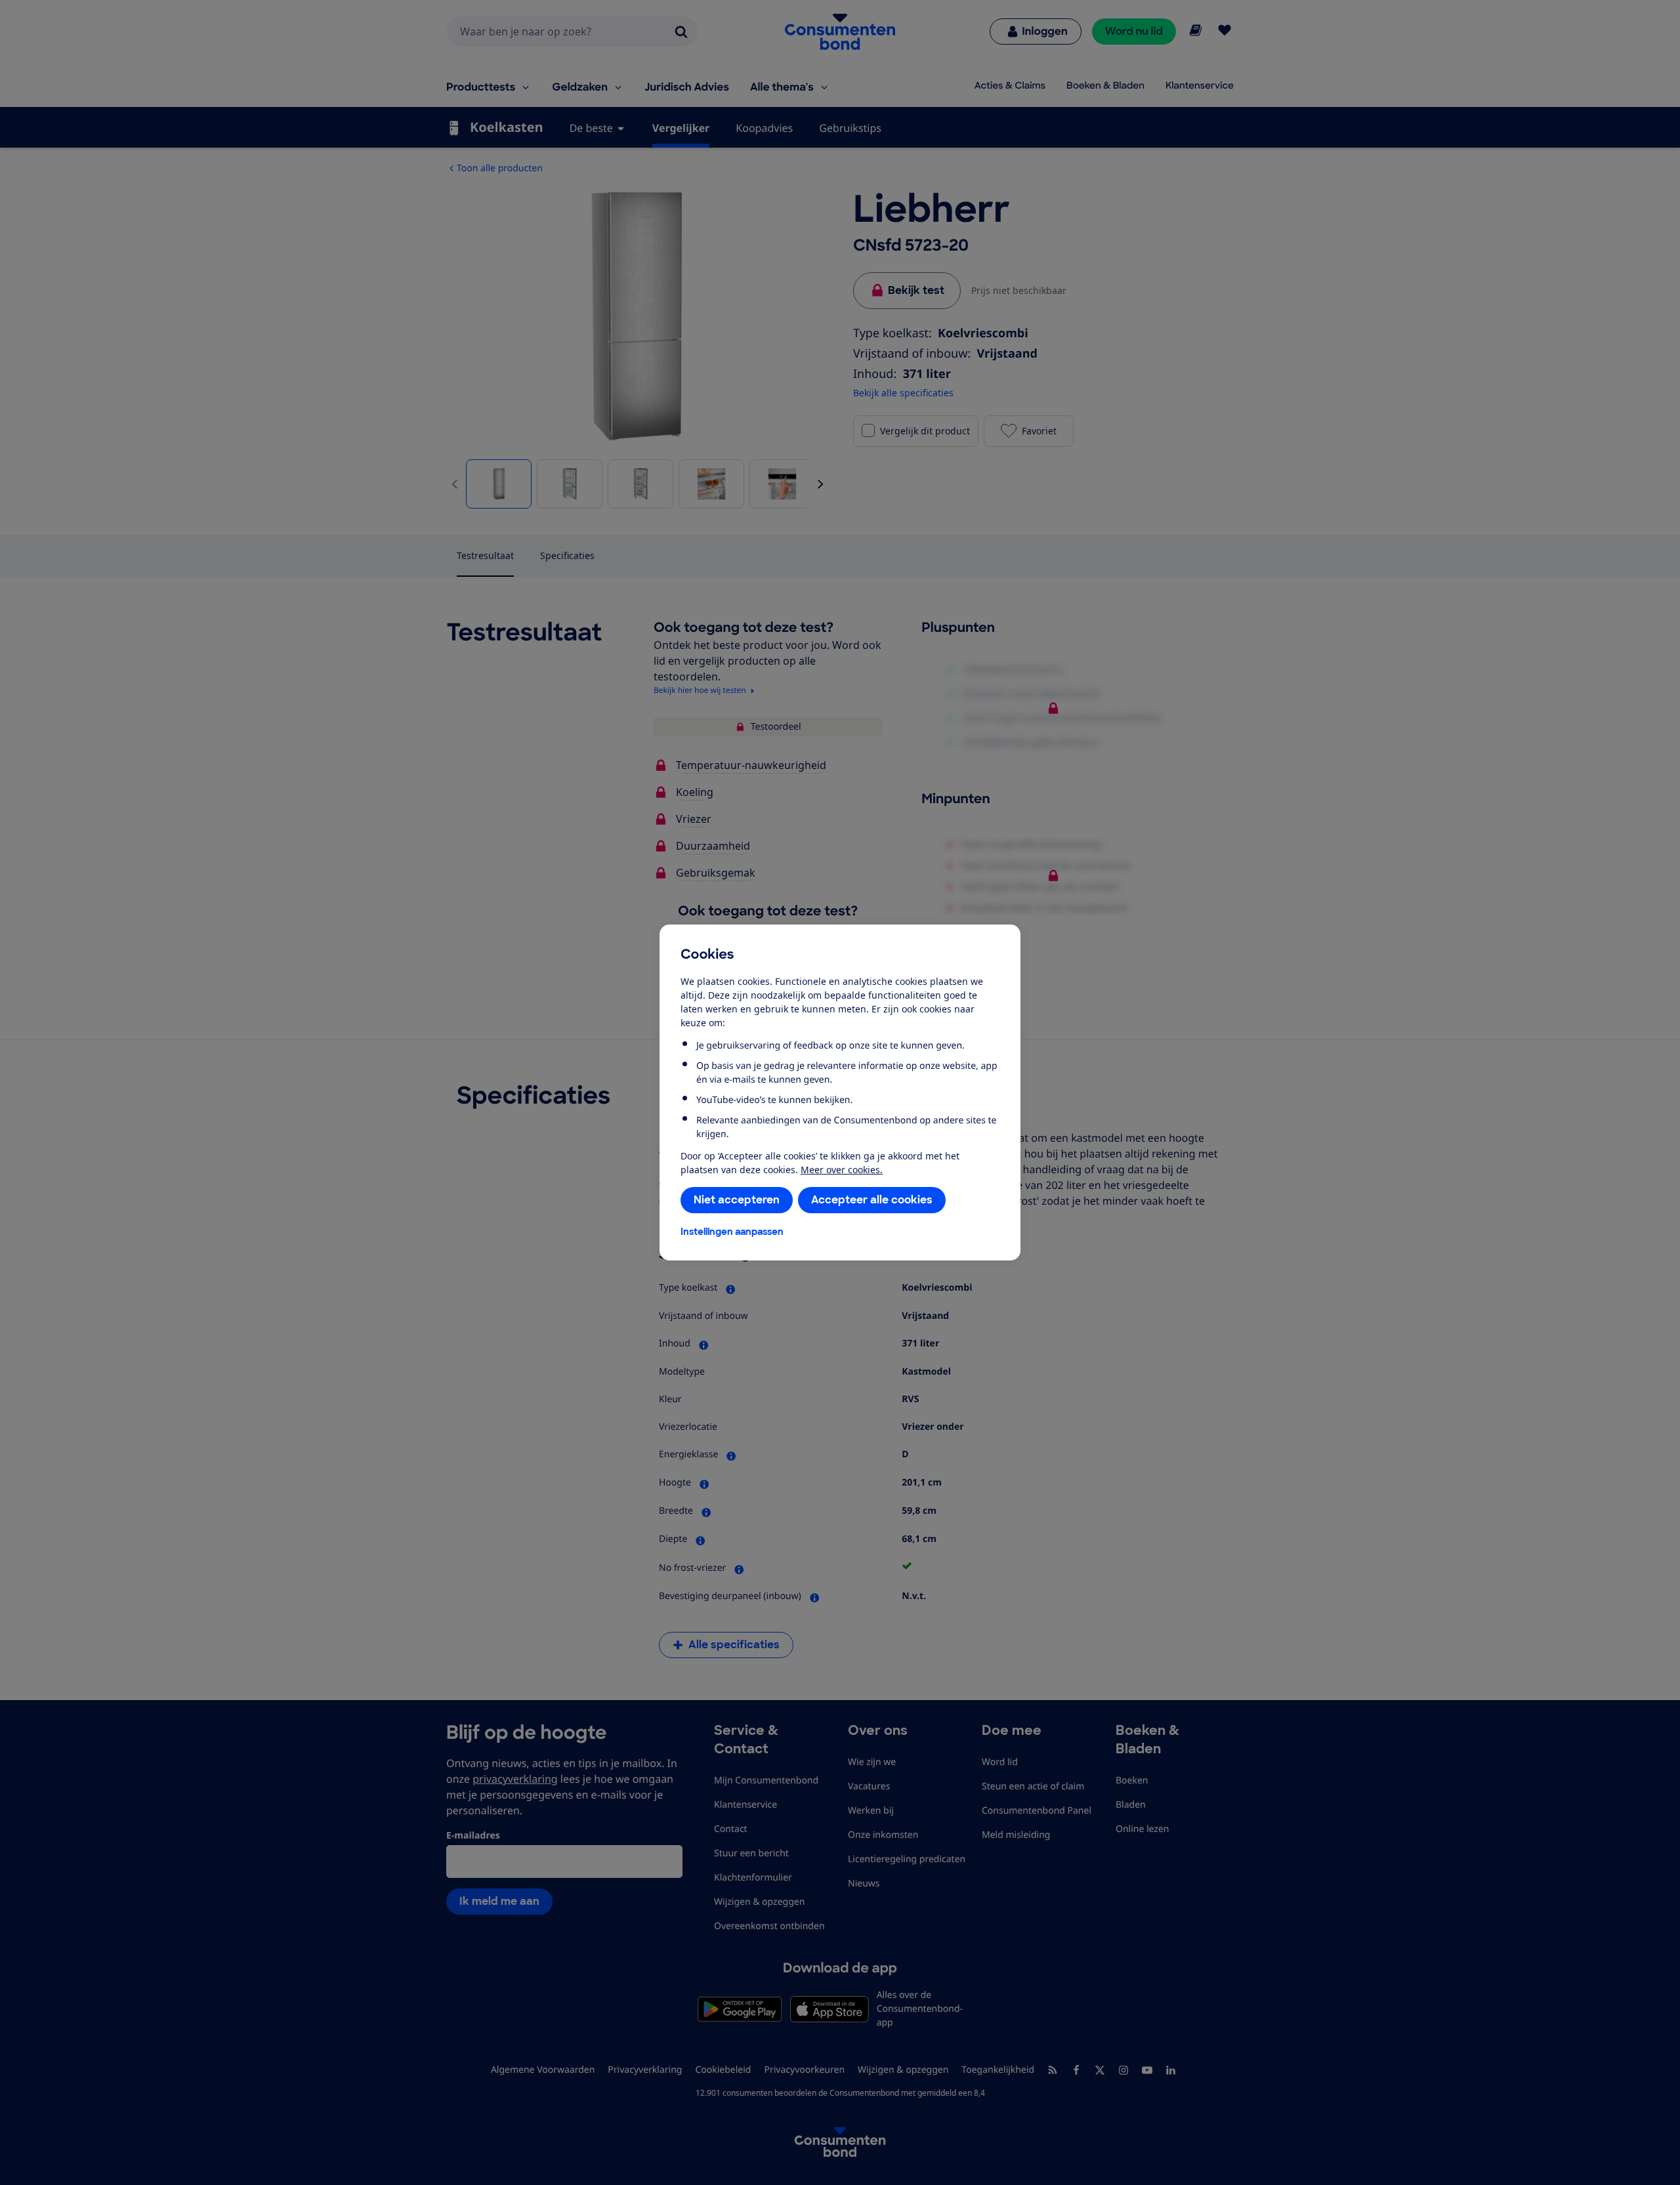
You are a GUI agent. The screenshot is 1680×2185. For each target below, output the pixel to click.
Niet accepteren (737, 1200)
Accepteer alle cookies (872, 1200)
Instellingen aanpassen (732, 1232)
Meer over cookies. (842, 1170)
